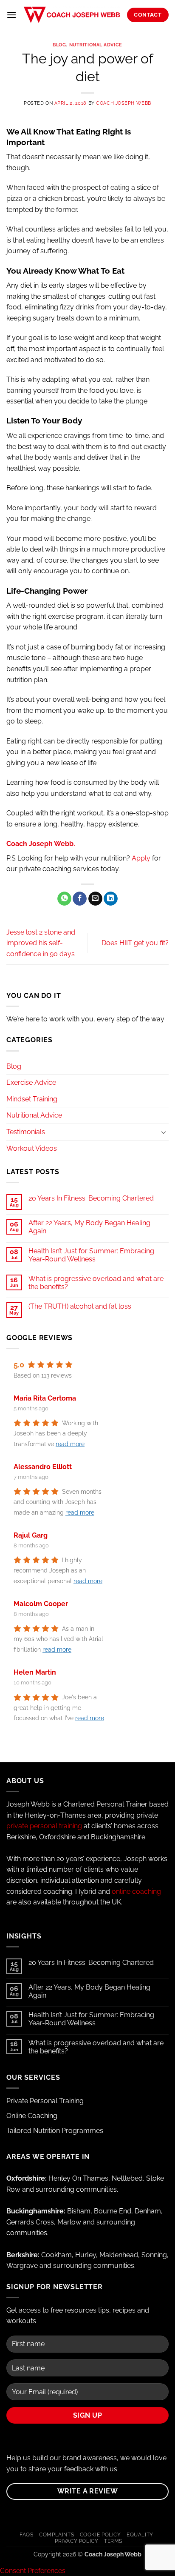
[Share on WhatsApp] (64, 899)
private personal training (44, 1826)
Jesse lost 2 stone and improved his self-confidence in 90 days (41, 943)
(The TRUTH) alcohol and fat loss (80, 1306)
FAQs (26, 2535)
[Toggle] (164, 1132)
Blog (59, 45)
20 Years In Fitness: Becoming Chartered (91, 1198)
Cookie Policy (100, 2535)
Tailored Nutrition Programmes (55, 2131)
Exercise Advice (31, 1082)
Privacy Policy (77, 2541)
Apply (141, 858)
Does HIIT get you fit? (135, 943)
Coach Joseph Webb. (41, 844)
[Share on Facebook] (80, 899)
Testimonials (26, 1132)
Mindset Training (32, 1099)
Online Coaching (32, 2116)
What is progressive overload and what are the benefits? (96, 1283)
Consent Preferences (33, 2571)
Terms (113, 2541)
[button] (11, 15)
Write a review (88, 2491)
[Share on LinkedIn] (111, 899)
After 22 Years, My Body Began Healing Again (89, 1227)
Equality (140, 2535)
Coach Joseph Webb (124, 103)
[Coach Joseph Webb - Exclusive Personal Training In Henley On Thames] (72, 15)
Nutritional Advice (96, 45)
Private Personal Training (45, 2101)
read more (70, 1444)
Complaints (56, 2535)
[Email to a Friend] (95, 899)
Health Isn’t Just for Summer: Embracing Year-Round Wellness (91, 1255)
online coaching (136, 1891)
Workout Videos (32, 1148)
